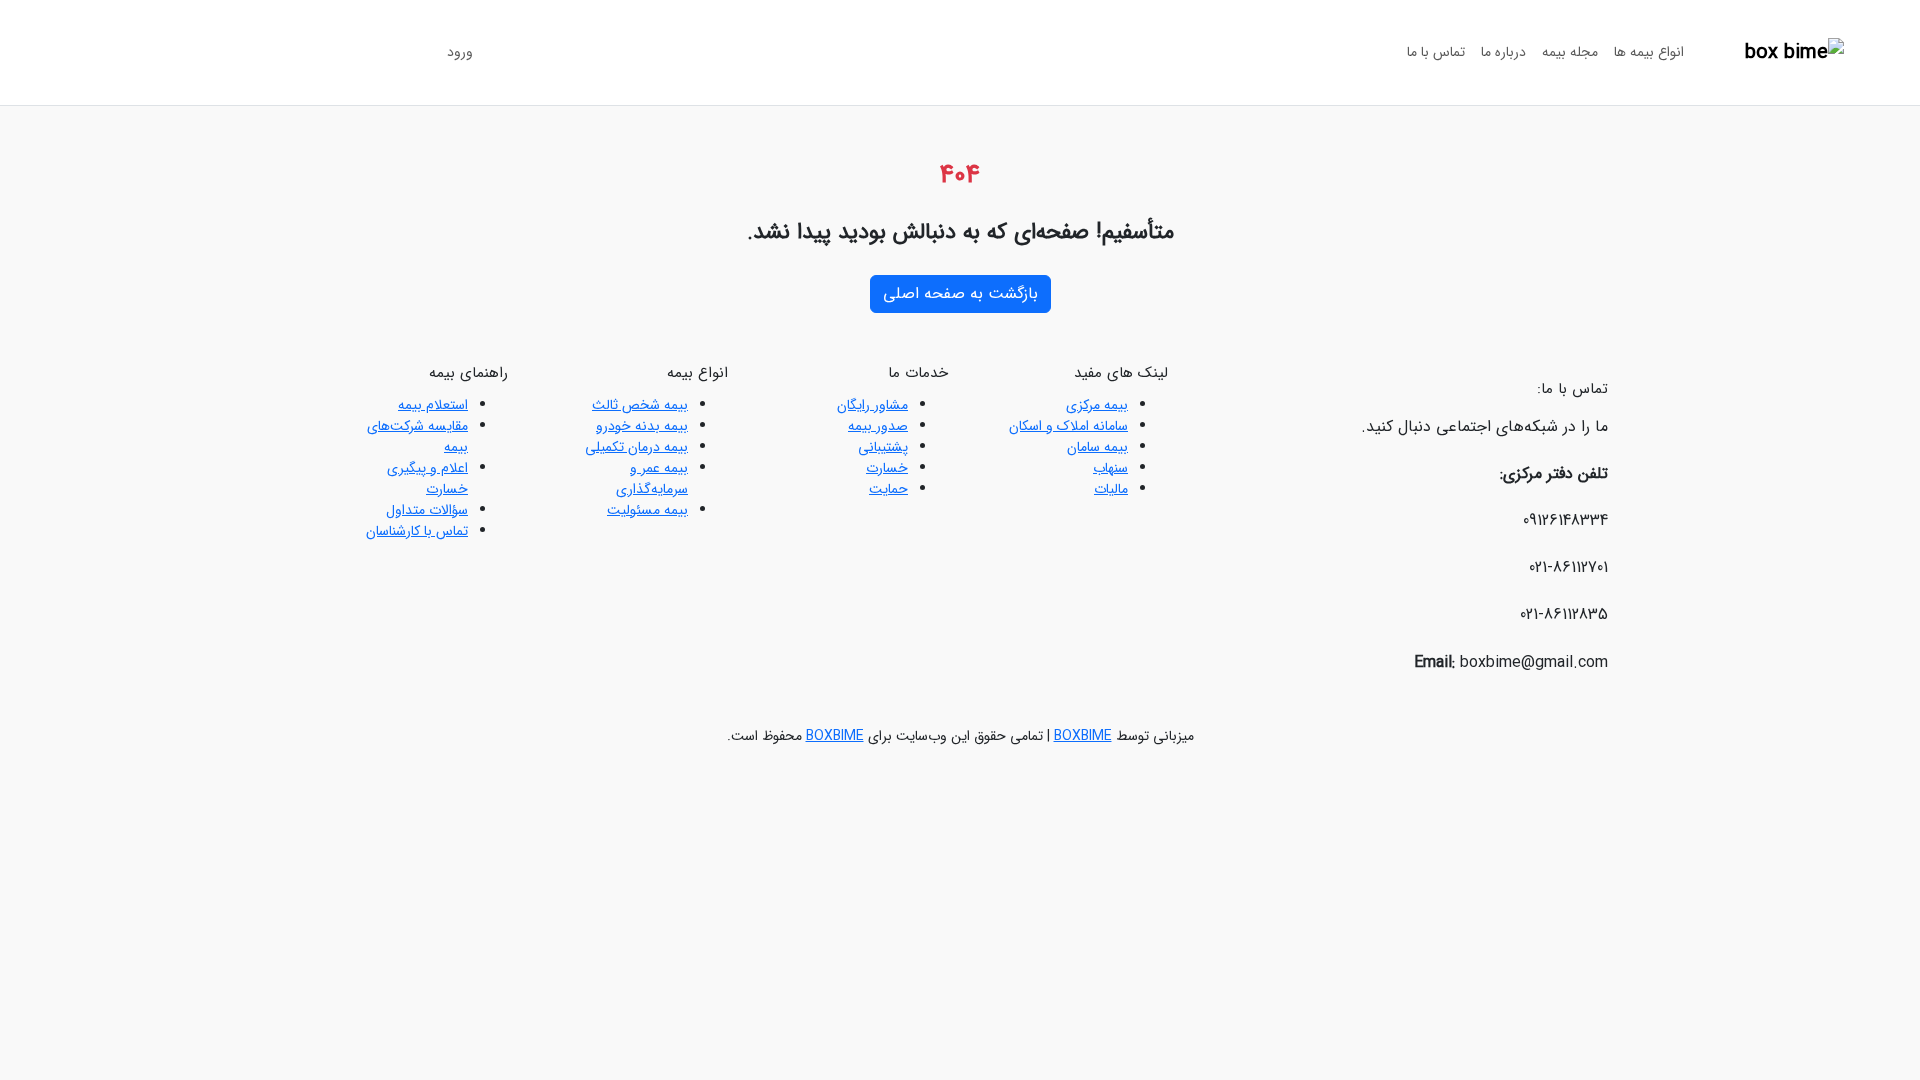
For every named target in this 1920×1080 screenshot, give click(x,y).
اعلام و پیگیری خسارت (427, 478)
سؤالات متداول (427, 510)
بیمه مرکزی (1097, 405)
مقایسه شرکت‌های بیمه (417, 436)
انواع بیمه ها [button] (1649, 52)
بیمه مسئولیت (647, 510)
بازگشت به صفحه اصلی (960, 293)
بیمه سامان (1097, 447)
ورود (460, 52)
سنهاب (1110, 468)
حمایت (888, 489)
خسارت (887, 468)
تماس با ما (1436, 52)
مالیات (1111, 489)
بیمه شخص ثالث (640, 405)
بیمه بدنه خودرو (642, 426)
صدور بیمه (878, 426)
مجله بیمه (1570, 52)
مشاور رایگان (872, 405)
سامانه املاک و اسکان (1068, 426)
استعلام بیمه (433, 405)
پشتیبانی (883, 447)
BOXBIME (1083, 736)
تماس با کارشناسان (417, 531)
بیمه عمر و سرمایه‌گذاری (652, 478)
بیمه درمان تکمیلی (636, 447)
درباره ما (1503, 52)
